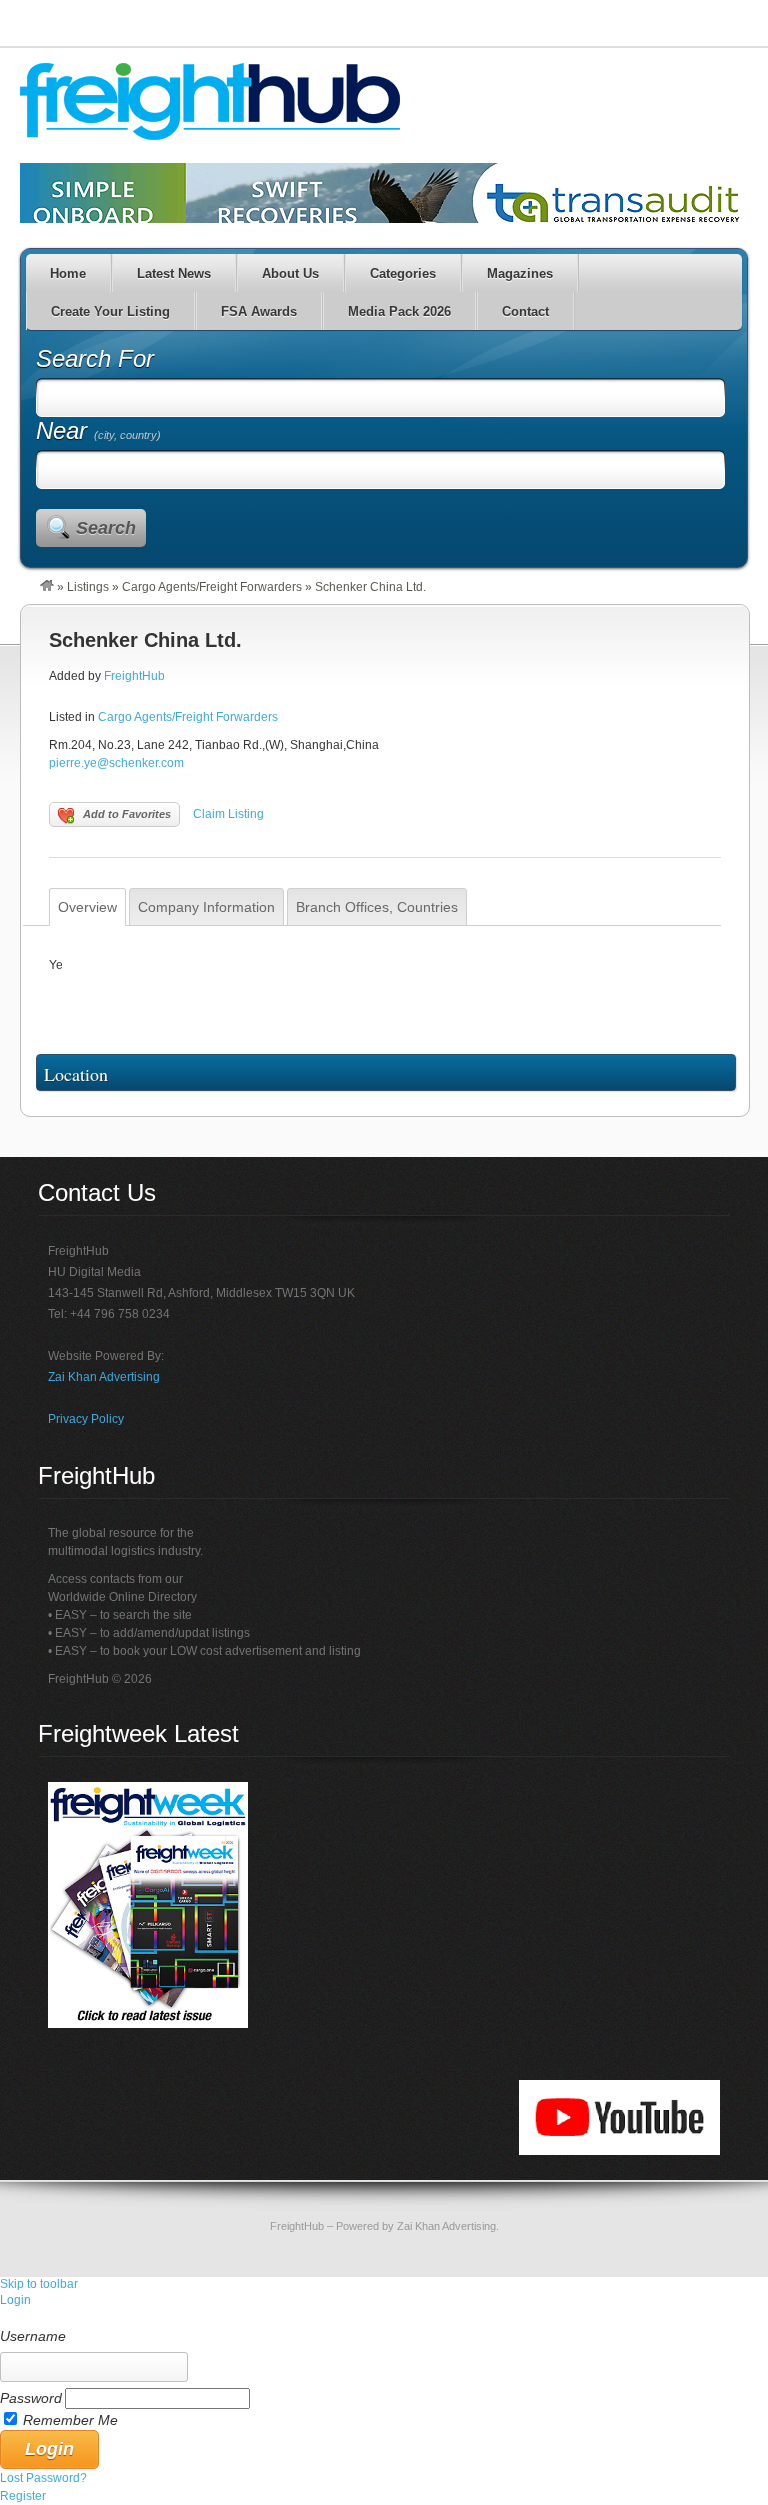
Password (31, 2398)
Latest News (174, 273)
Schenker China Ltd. (145, 640)
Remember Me (70, 2420)
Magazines (520, 273)
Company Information (206, 907)
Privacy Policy (86, 1419)
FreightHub (134, 676)
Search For (95, 358)
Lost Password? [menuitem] (43, 2478)
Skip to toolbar (39, 2284)
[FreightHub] (47, 587)
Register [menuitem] (23, 2496)
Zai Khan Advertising (104, 1377)
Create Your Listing (110, 311)
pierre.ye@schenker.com (116, 763)
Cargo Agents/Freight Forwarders (212, 587)
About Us (290, 273)
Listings (88, 587)
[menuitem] (384, 2318)
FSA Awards (259, 311)
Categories (403, 273)
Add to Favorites (127, 814)
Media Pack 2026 (399, 311)
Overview (87, 907)
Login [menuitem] (15, 2300)
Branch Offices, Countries (377, 907)
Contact (525, 311)
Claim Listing (228, 814)
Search (106, 528)
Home (68, 273)
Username (33, 2336)
